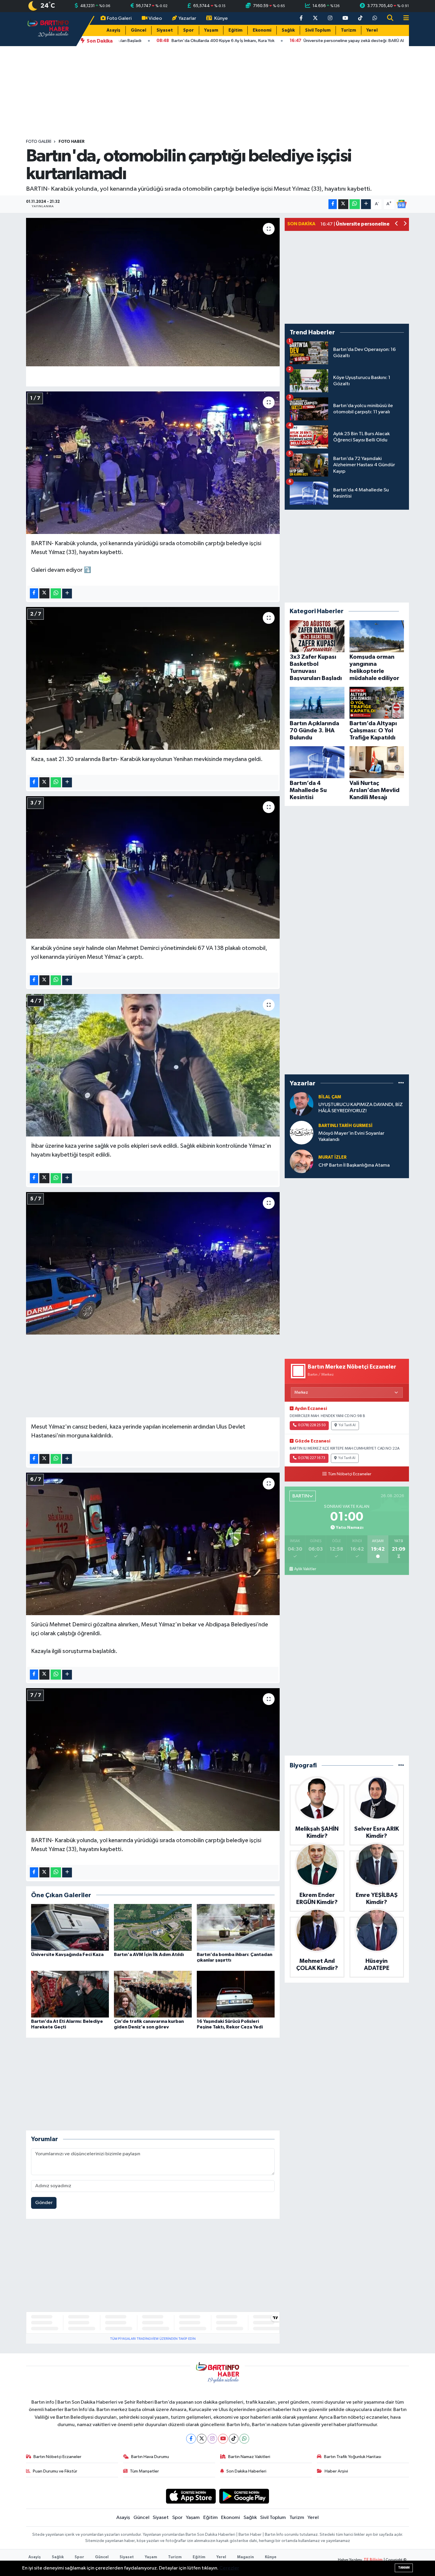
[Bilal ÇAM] (302, 1104)
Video (155, 18)
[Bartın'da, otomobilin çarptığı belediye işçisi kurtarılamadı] (153, 292)
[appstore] (191, 2496)
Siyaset (165, 30)
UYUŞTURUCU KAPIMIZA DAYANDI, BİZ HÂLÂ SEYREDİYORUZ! (361, 1108)
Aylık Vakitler (305, 1569)
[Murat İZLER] (302, 1161)
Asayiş (113, 30)
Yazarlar (187, 18)
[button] (397, 224)
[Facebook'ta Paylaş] (333, 204)
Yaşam (211, 30)
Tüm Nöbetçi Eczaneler (350, 1474)
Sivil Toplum (318, 30)
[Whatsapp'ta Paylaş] (355, 204)
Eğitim (235, 30)
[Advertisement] (217, 93)
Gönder (44, 2203)
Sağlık (288, 30)
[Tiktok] (234, 2439)
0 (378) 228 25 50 (312, 1425)
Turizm (348, 30)
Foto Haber (72, 142)
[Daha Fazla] (366, 204)
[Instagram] (212, 2439)
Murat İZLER (332, 1157)
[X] (202, 2439)
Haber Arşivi (336, 2471)
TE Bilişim (373, 2560)
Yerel (372, 30)
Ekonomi (262, 30)
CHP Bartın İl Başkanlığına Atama (354, 1165)
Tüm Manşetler (144, 2471)
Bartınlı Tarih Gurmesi (345, 1126)
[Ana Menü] (404, 18)
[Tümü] (401, 1083)
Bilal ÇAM (330, 1097)
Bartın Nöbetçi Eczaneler (57, 2457)
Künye (221, 18)
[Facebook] (191, 2439)
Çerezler (229, 2568)
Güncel (138, 30)
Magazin (245, 2557)
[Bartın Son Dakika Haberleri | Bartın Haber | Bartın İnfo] (48, 29)
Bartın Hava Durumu (150, 2457)
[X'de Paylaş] (343, 204)
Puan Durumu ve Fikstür (55, 2471)
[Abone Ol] (402, 204)
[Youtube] (223, 2439)
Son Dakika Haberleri (246, 2471)
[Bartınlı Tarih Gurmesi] (302, 1132)
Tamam (404, 2568)
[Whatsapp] (244, 2439)
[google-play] (244, 2496)
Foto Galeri (119, 18)
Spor (188, 30)
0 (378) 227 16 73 (312, 1458)
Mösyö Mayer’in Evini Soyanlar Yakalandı (351, 1136)
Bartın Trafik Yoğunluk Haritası (353, 2457)
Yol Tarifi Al (347, 1425)
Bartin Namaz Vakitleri (249, 2457)
